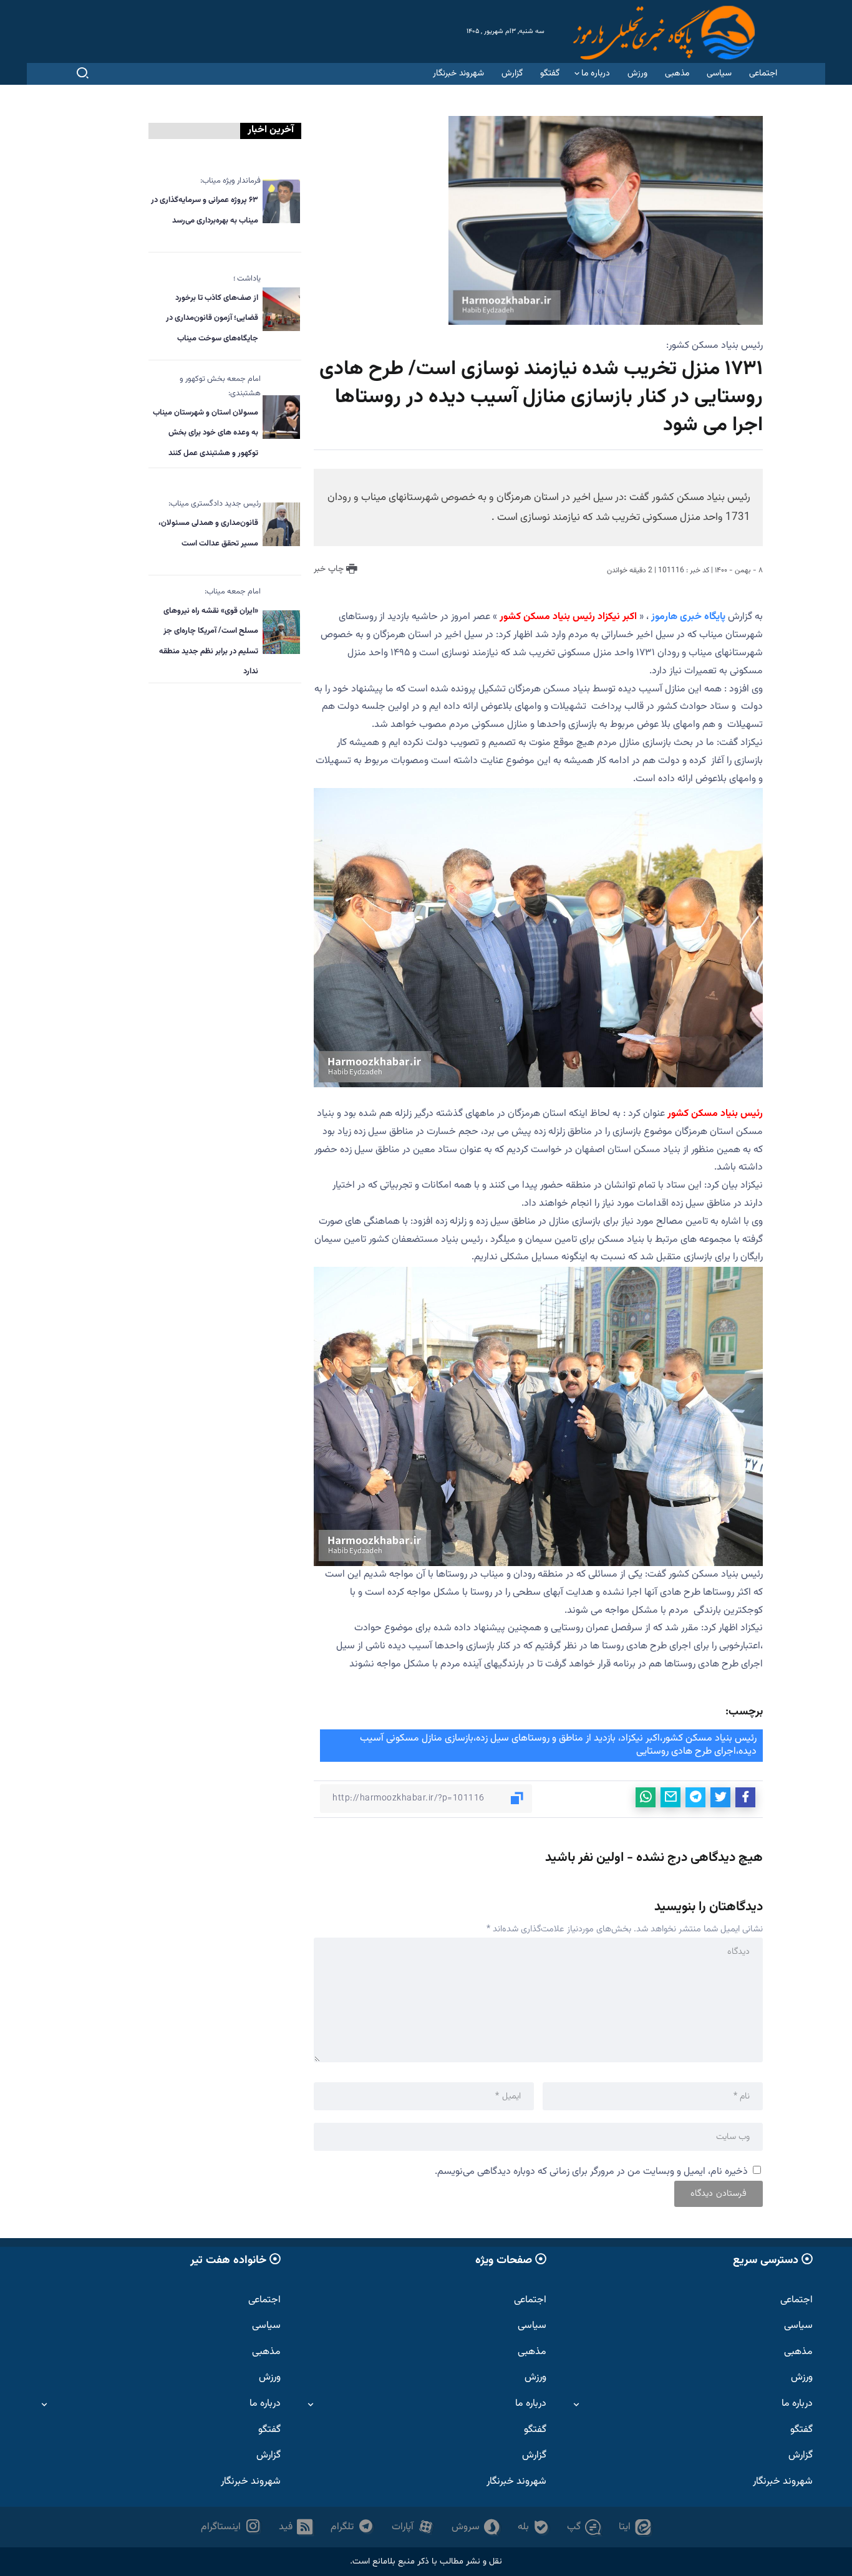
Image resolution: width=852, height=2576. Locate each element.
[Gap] (584, 2527)
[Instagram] (231, 2527)
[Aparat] (413, 2527)
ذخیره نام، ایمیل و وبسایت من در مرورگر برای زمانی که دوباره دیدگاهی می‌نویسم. (591, 2172)
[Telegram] (352, 2527)
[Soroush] (476, 2527)
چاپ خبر (330, 569)
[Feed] (296, 2527)
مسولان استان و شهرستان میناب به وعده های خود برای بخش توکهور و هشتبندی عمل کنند (206, 433)
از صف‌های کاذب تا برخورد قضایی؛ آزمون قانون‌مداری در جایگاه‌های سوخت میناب (212, 318)
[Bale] (534, 2527)
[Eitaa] (635, 2527)
